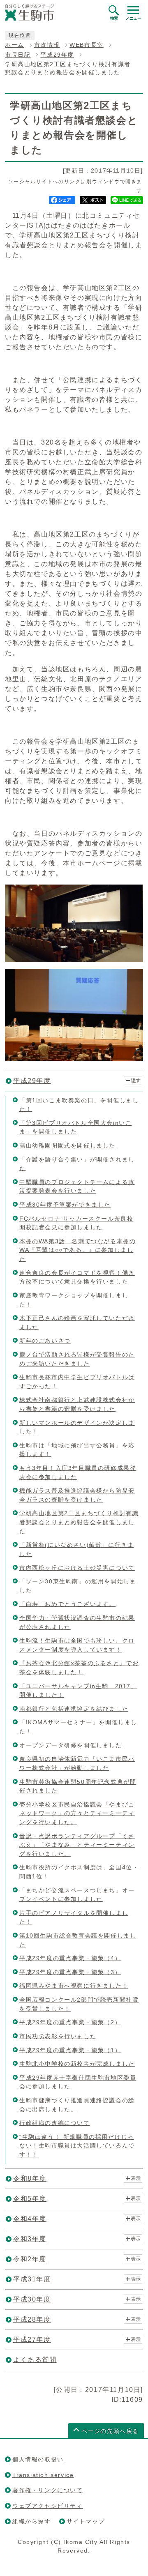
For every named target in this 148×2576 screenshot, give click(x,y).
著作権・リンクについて (48, 2490)
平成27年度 (32, 2340)
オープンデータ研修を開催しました (71, 1745)
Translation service (43, 2475)
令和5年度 (30, 2199)
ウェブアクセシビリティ (48, 2506)
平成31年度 (32, 2279)
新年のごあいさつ (45, 1341)
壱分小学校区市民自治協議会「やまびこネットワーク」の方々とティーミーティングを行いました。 (77, 1813)
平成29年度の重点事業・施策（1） (70, 2050)
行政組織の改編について (55, 2123)
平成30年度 (32, 2299)
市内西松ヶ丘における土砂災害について (77, 1568)
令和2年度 (30, 2259)
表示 (136, 2178)
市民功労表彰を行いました (58, 2036)
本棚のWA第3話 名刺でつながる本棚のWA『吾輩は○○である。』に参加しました (77, 1250)
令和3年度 (30, 2239)
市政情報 (47, 45)
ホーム (15, 45)
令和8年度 (30, 2179)
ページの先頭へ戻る (110, 2431)
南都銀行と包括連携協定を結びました (74, 1709)
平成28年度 (32, 2319)
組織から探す (32, 2521)
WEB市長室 (87, 45)
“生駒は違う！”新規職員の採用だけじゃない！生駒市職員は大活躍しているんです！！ (77, 2146)
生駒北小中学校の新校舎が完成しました (77, 2064)
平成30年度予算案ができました (65, 1205)
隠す (136, 1081)
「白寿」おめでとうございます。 (67, 1604)
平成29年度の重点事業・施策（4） (70, 1958)
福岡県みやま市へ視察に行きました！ (74, 1986)
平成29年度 (57, 55)
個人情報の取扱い (38, 2459)
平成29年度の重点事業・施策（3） (70, 1972)
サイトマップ (86, 2521)
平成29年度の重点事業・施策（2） (70, 2022)
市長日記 (18, 55)
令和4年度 (30, 2219)
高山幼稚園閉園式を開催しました (67, 1145)
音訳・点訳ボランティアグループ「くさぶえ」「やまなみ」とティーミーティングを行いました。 (77, 1845)
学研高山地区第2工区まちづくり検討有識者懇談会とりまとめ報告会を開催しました (79, 1522)
